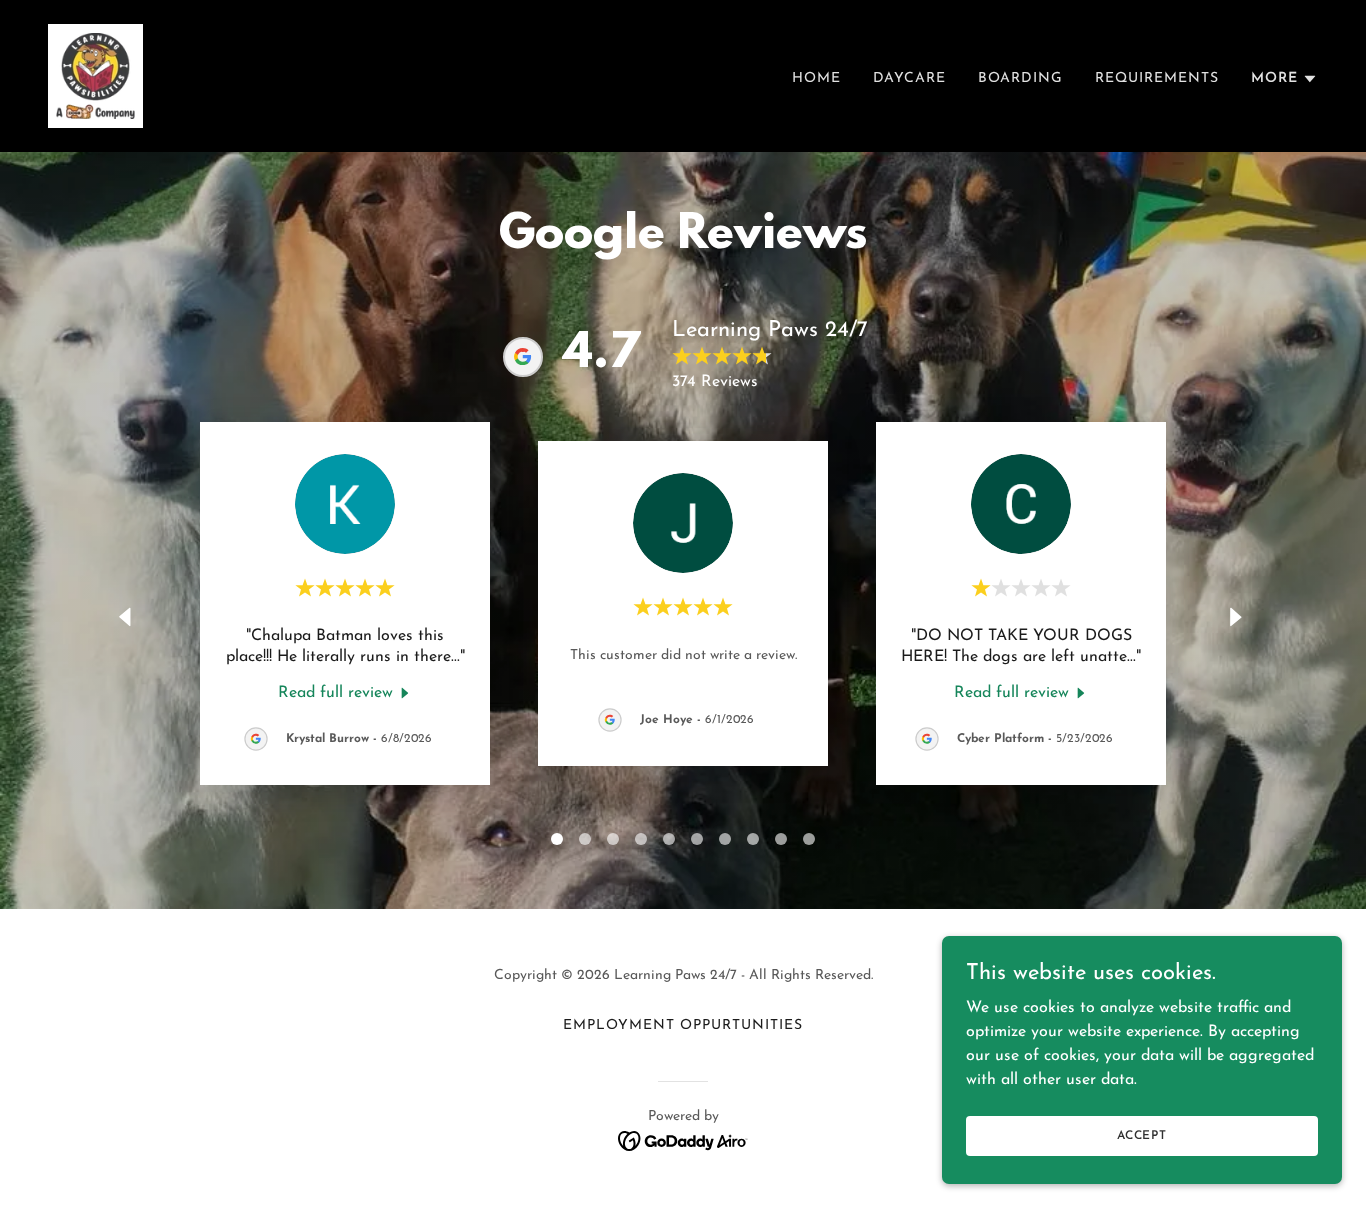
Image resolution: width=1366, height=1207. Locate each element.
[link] (95, 75)
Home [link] (816, 78)
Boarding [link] (1020, 78)
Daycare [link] (909, 78)
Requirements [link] (1157, 78)
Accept (1142, 1135)
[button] (1284, 79)
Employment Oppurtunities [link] (683, 1025)
